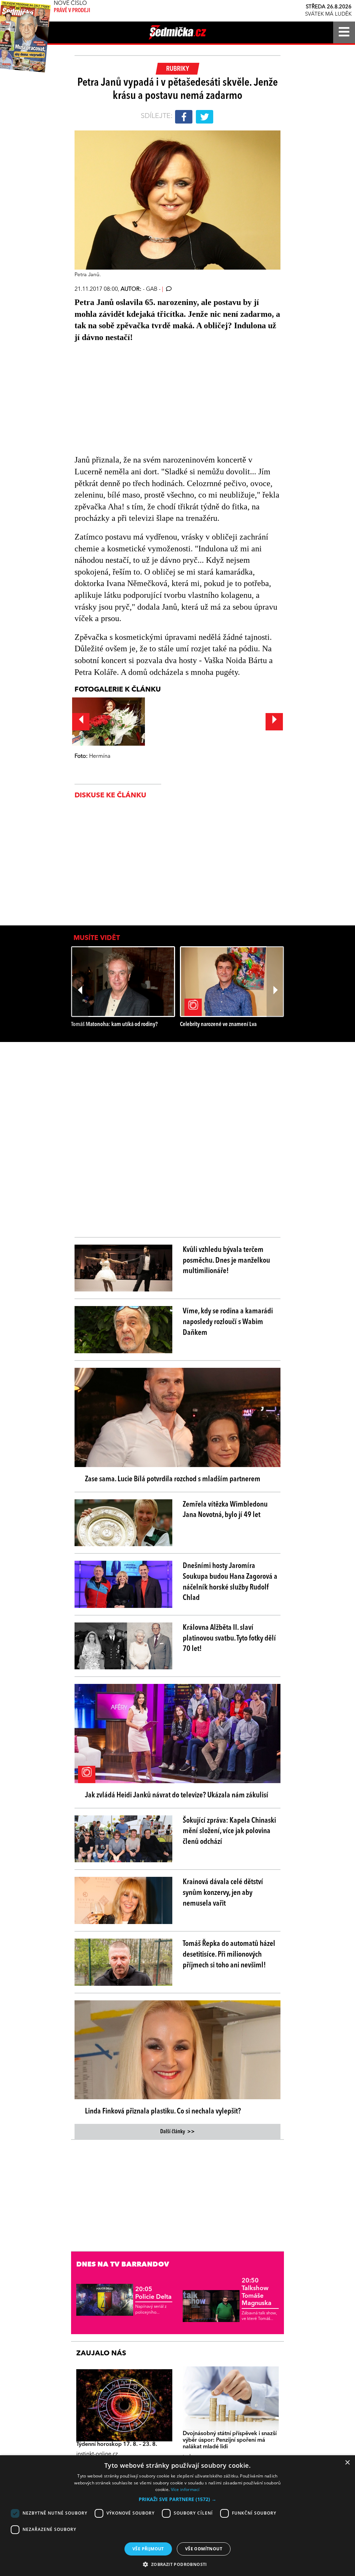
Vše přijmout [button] (148, 2549)
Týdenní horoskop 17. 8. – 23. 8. (117, 2444)
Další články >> (177, 2132)
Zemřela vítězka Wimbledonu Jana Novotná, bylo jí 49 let (225, 1510)
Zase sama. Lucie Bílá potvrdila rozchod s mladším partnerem (173, 1479)
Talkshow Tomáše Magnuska (257, 2292)
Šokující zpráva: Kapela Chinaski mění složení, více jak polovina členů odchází (229, 1831)
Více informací (185, 2489)
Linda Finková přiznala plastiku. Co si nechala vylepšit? (163, 2111)
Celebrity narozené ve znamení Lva (218, 1024)
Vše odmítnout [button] (204, 2549)
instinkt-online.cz (97, 2454)
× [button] (347, 2463)
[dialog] (177, 2516)
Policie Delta (153, 2293)
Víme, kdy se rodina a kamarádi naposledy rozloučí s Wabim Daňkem (228, 1322)
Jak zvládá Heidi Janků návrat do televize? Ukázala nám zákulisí (177, 1795)
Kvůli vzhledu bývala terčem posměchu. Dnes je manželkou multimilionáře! (226, 1261)
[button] (177, 2499)
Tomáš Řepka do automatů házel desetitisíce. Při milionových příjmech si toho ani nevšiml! (229, 1955)
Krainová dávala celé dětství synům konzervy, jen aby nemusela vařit (223, 1893)
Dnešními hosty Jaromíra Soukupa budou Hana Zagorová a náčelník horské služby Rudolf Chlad (230, 1582)
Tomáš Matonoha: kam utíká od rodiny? (114, 1024)
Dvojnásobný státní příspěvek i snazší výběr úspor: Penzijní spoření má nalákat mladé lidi (230, 2440)
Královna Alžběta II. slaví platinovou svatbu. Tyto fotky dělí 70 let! (229, 1638)
